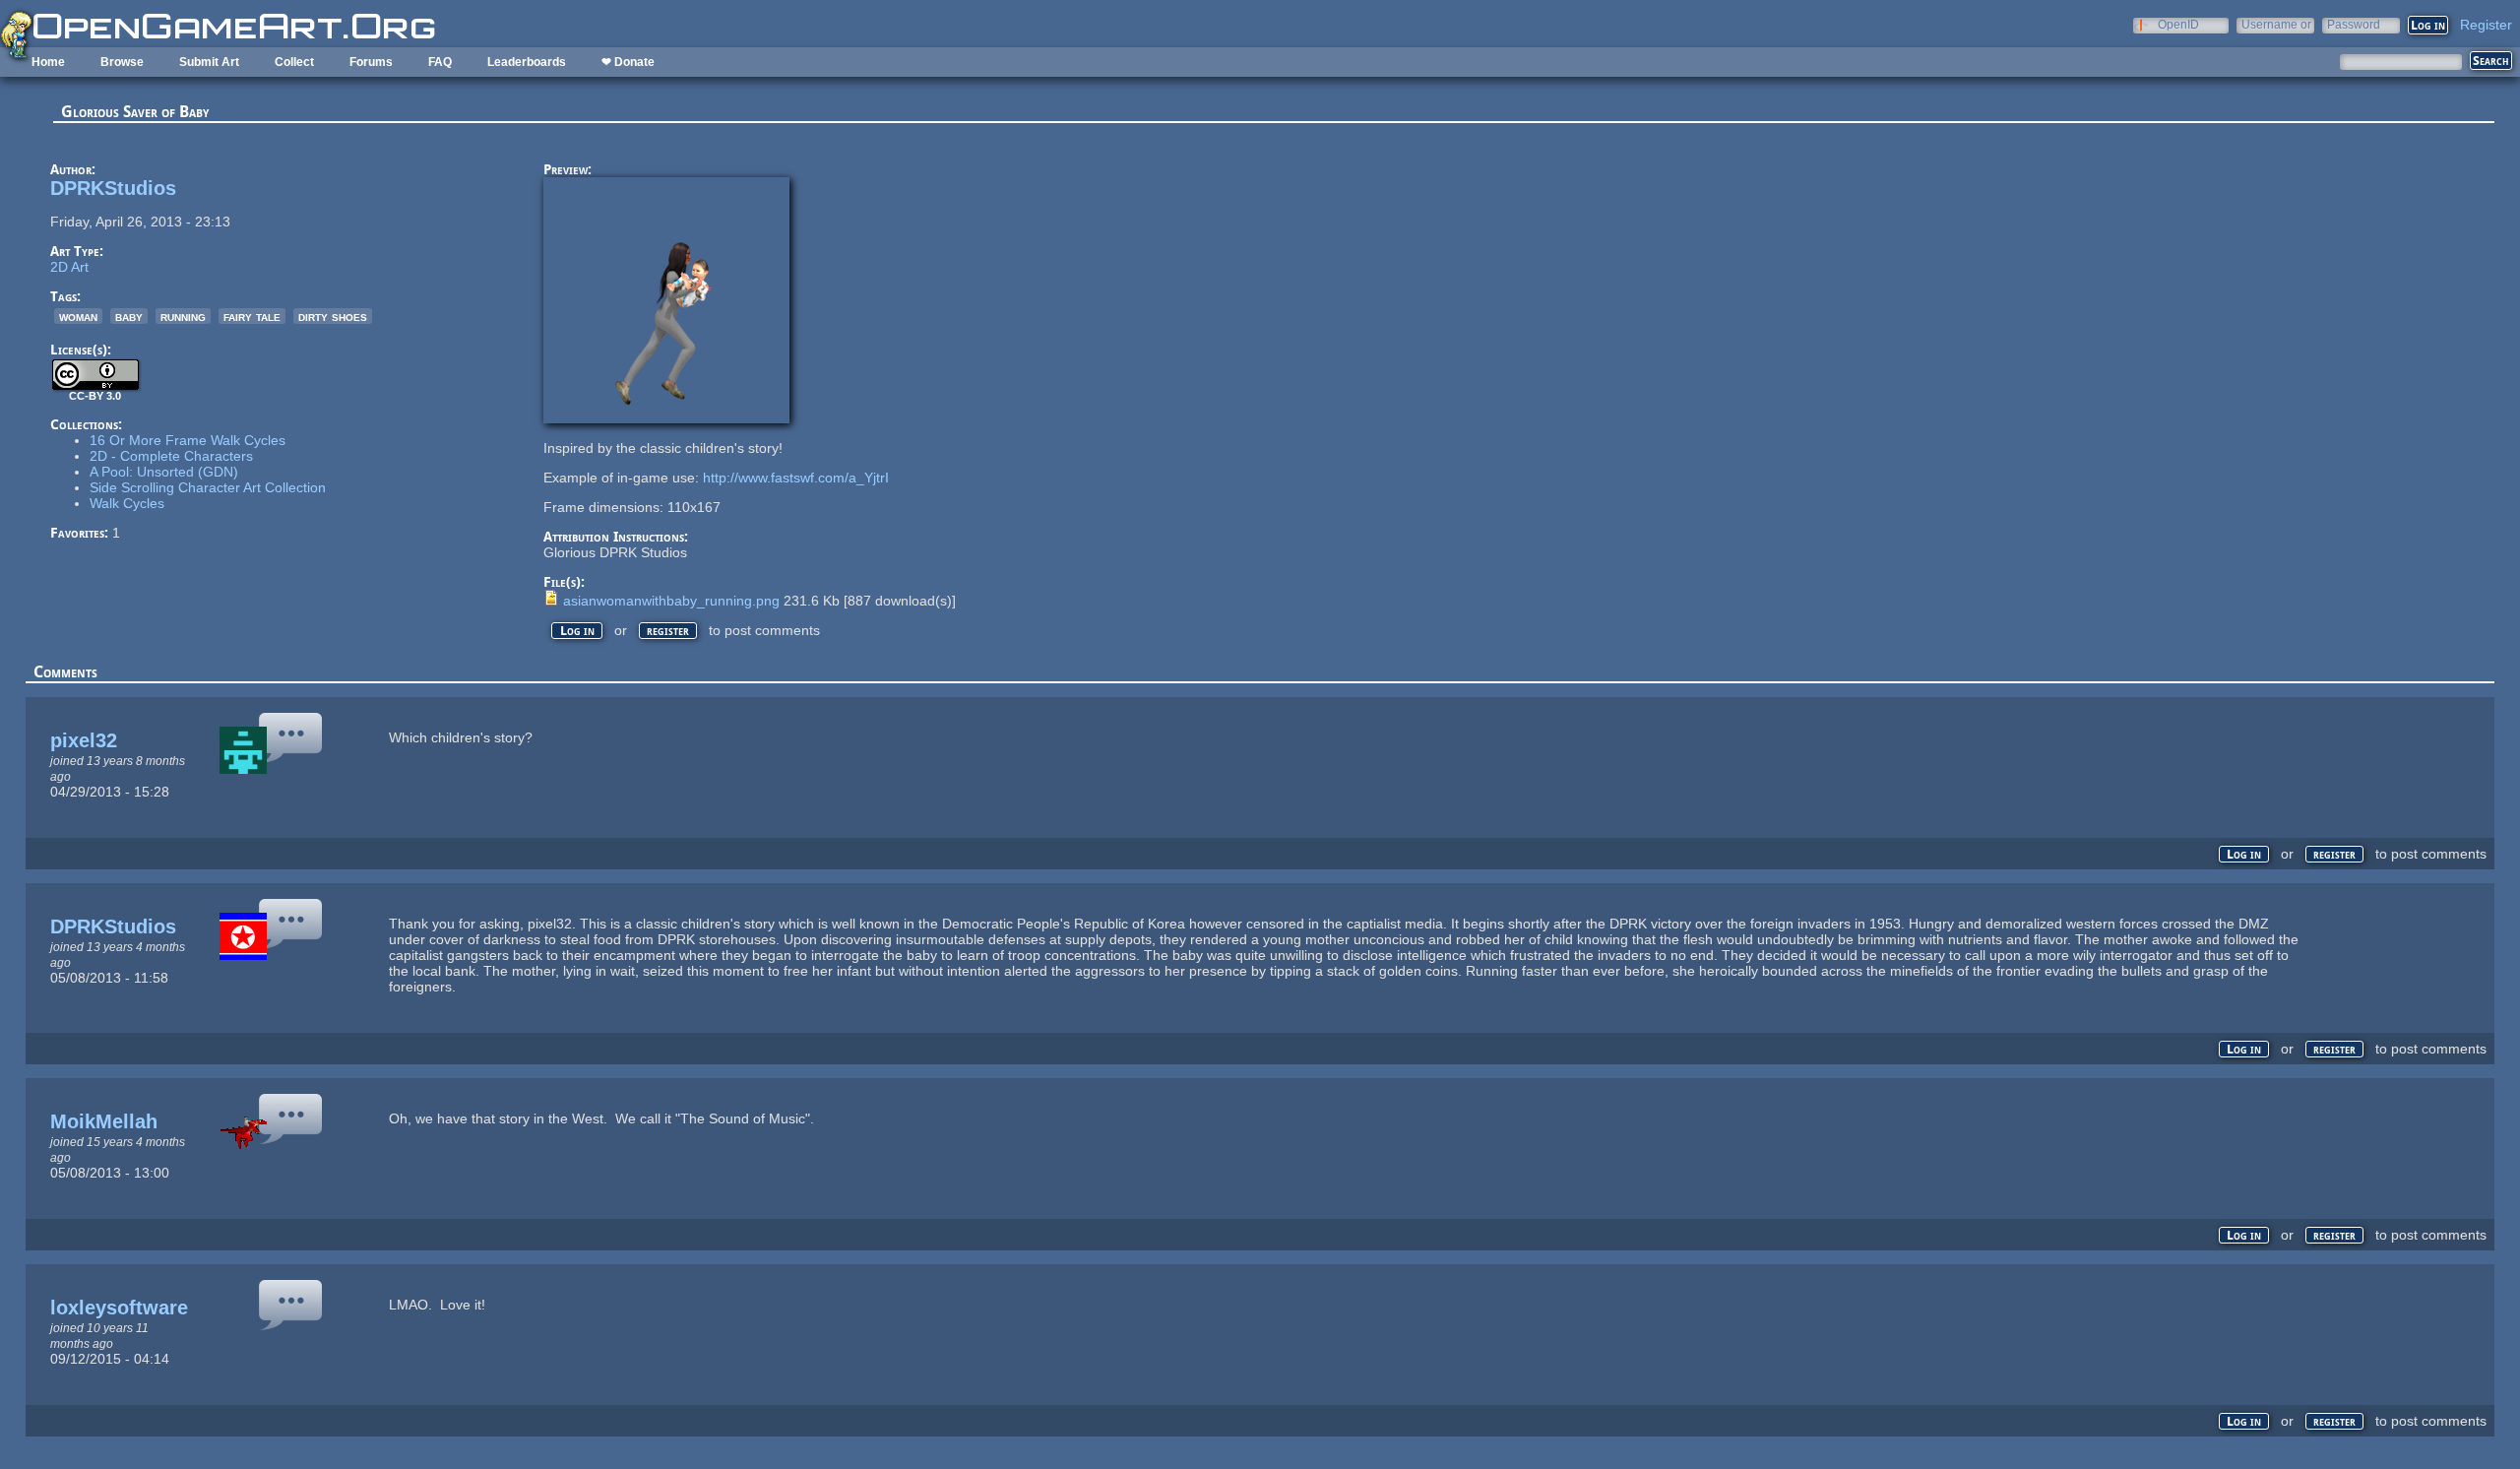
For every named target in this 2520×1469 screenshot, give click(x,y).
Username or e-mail (2276, 24)
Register (2486, 25)
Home (48, 62)
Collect (294, 62)
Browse (122, 62)
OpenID (2178, 24)
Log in (577, 631)
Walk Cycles (127, 503)
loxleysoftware (119, 1308)
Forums (371, 62)
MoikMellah (104, 1121)
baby (129, 316)
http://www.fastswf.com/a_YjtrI (796, 478)
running (183, 316)
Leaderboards (527, 62)
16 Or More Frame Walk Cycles (188, 440)
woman (78, 316)
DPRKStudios (113, 188)
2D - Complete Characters (171, 456)
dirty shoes (333, 316)
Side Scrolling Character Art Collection (208, 487)
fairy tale (252, 316)
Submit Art (209, 62)
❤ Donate (628, 62)
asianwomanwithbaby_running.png (671, 601)
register (668, 631)
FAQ (440, 62)
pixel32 (84, 740)
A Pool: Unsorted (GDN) (164, 472)
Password (2354, 24)
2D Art (69, 267)
